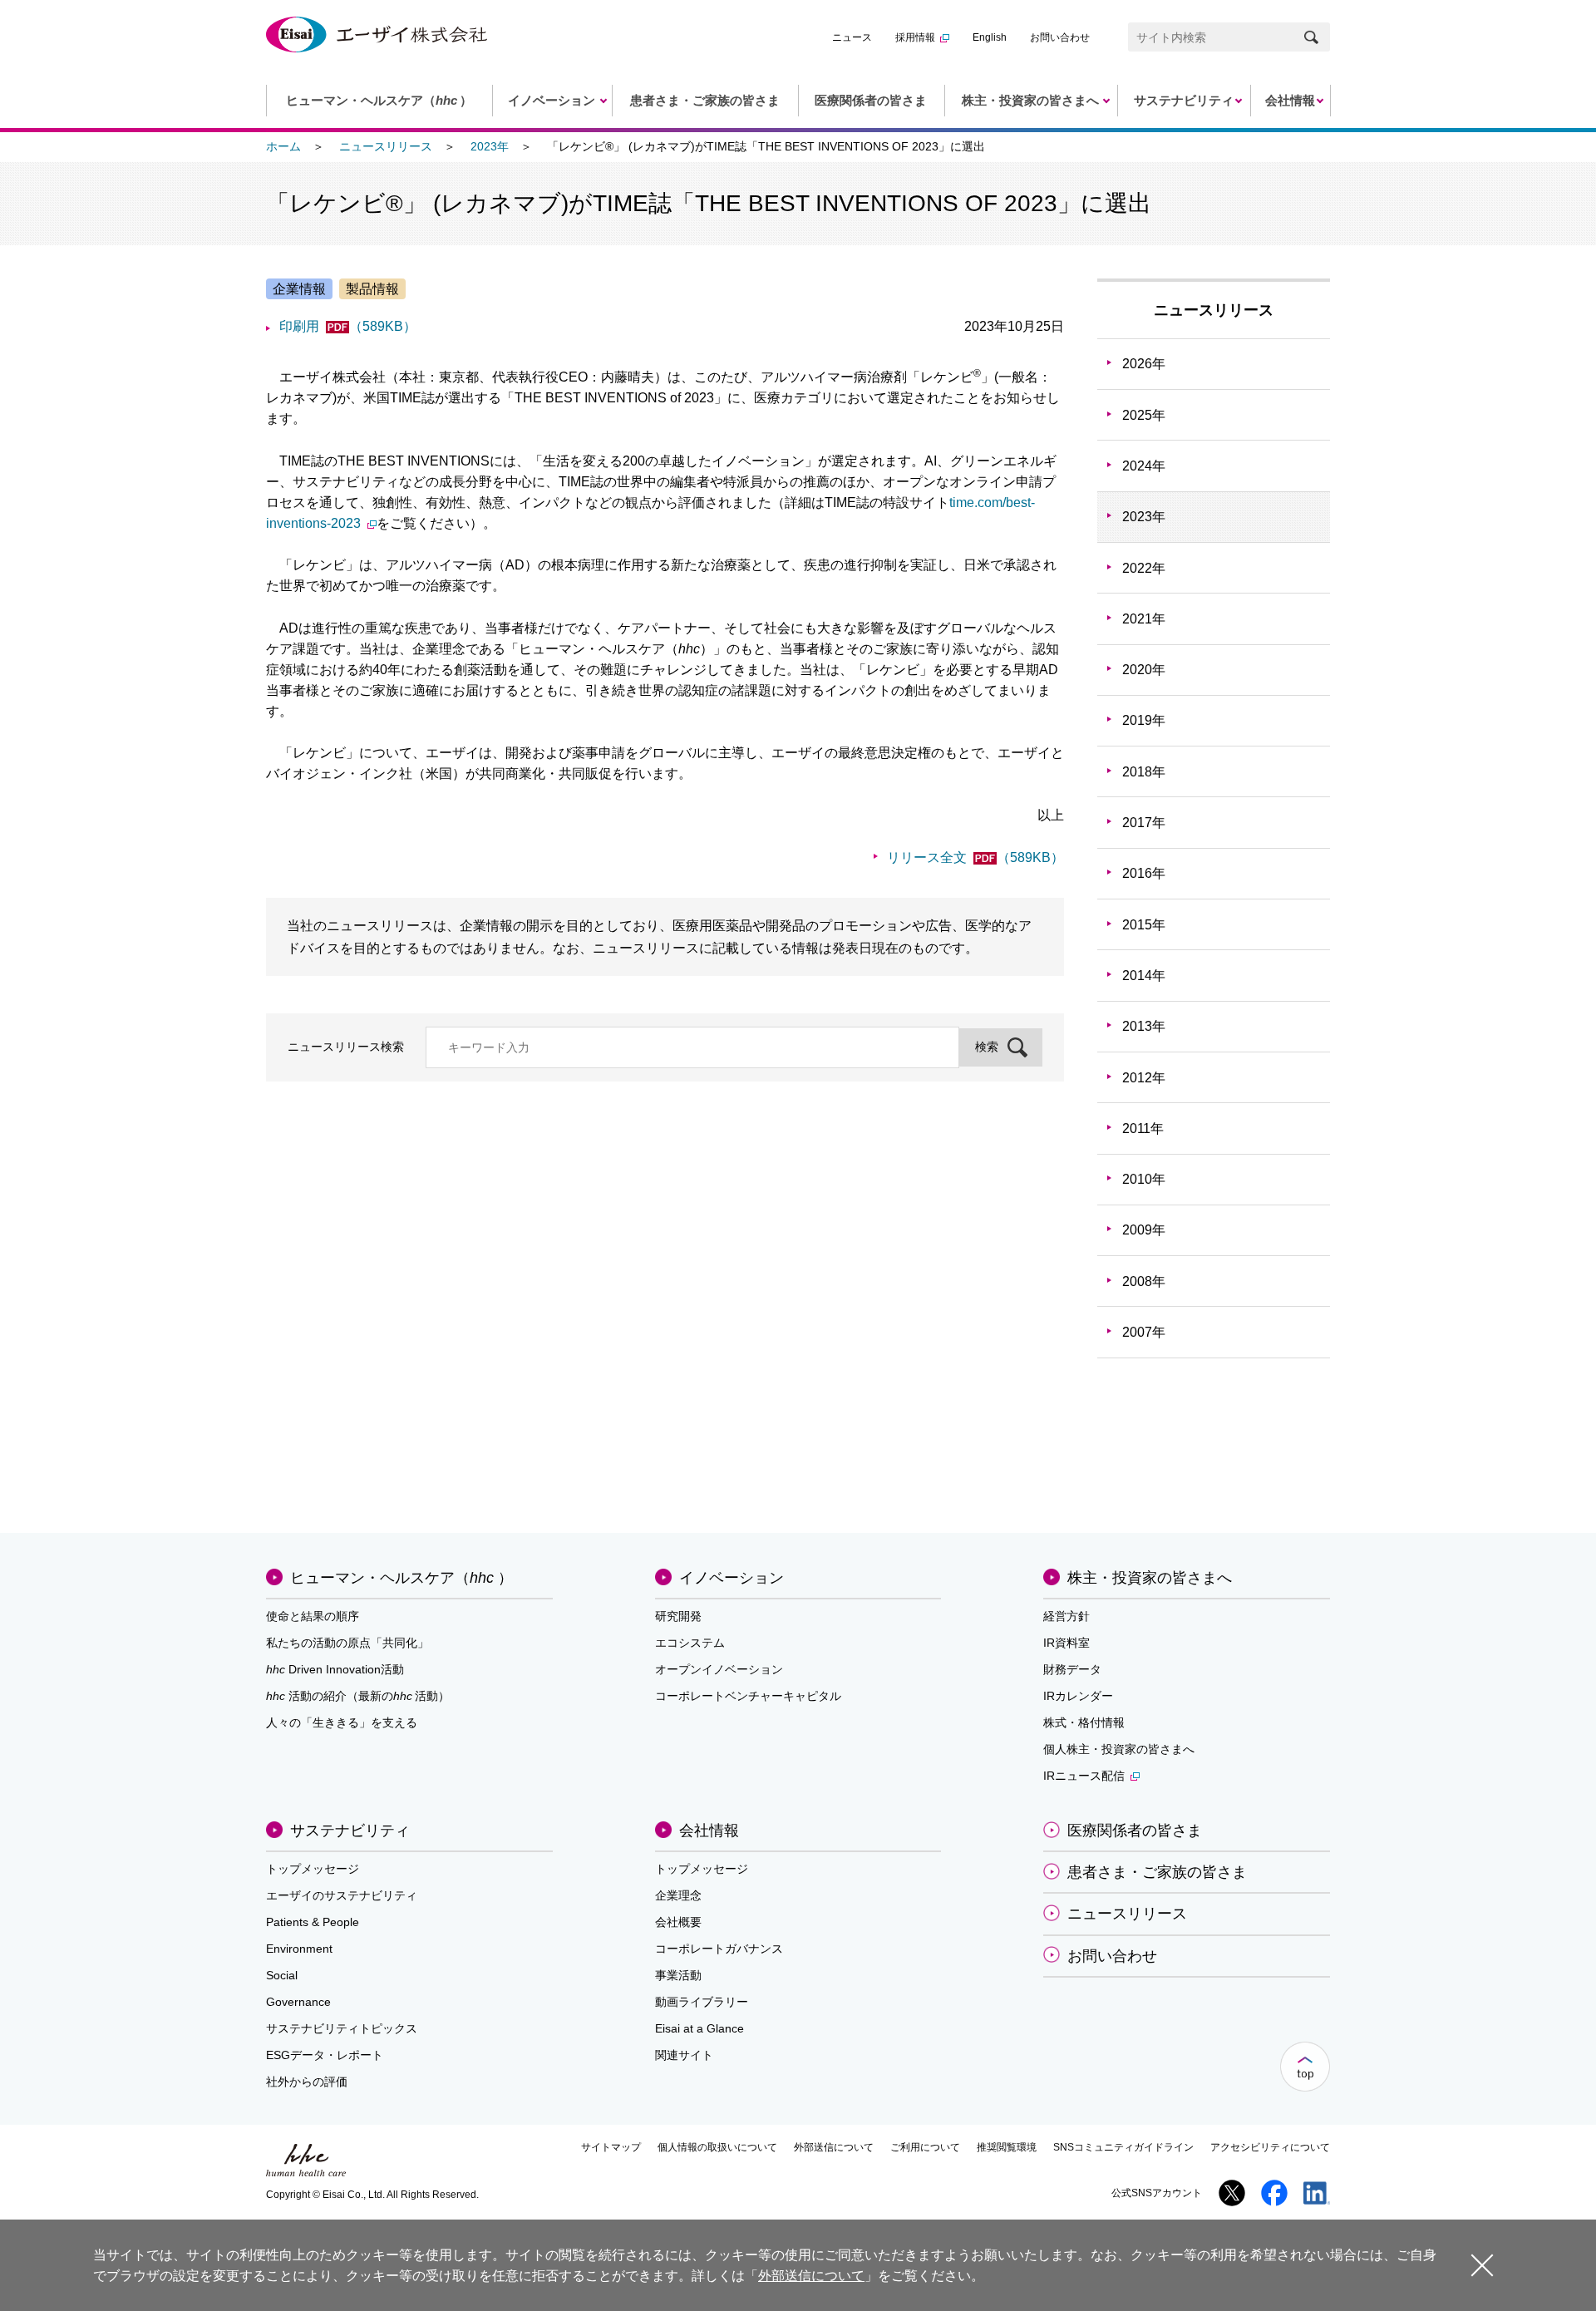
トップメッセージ (313, 1869)
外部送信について (834, 2147)
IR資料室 (1066, 1643)
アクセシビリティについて (1270, 2147)
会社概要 (678, 1922)
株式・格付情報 (1084, 1722)
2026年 (1144, 364)
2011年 (1143, 1128)
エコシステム (690, 1643)
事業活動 (678, 1975)
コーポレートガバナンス (719, 1949)
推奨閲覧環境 (1007, 2147)
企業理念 (678, 1895)
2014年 (1144, 976)
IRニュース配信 (1084, 1776)
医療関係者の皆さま (1135, 1831)
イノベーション (731, 1578)
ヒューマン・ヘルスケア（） (401, 1578)
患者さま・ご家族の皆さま (1157, 1872)
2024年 (1144, 466)
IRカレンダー (1078, 1696)
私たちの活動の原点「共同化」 (347, 1643)
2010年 (1144, 1179)
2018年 (1144, 772)
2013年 (1144, 1026)
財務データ (1072, 1669)
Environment (299, 1949)
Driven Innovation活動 (335, 1669)
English (990, 37)
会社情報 (709, 1831)
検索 (987, 1047)
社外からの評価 (307, 2082)
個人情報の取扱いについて (717, 2147)
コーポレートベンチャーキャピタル (748, 1696)
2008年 (1144, 1281)
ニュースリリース (386, 146)
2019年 (1144, 720)
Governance (298, 2002)
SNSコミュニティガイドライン (1123, 2147)
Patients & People (313, 1922)
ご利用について (925, 2147)
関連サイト (684, 2055)
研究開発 (678, 1616)
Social (282, 1975)
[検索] (1311, 37)
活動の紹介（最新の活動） (358, 1696)
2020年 (1144, 670)
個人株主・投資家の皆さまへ (1119, 1749)
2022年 (1144, 568)
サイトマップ (611, 2147)
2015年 (1144, 925)
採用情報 (915, 37)
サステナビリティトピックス (342, 2028)
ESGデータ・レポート (325, 2055)
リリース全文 (975, 857)
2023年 (490, 146)
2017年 (1144, 823)
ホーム (283, 146)
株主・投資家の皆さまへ (1150, 1578)
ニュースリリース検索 (346, 1047)
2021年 (1144, 619)
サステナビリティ (350, 1831)
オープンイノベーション (719, 1669)
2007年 (1144, 1332)
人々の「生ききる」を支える (342, 1722)
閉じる (1482, 2264)
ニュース (852, 37)
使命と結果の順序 (313, 1616)
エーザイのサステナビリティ (342, 1895)
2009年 (1144, 1230)
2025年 (1144, 415)
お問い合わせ (1060, 37)
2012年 (1144, 1078)
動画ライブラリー (702, 2002)
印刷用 (348, 326)
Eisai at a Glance (699, 2028)
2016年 (1144, 873)
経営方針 (1066, 1616)
